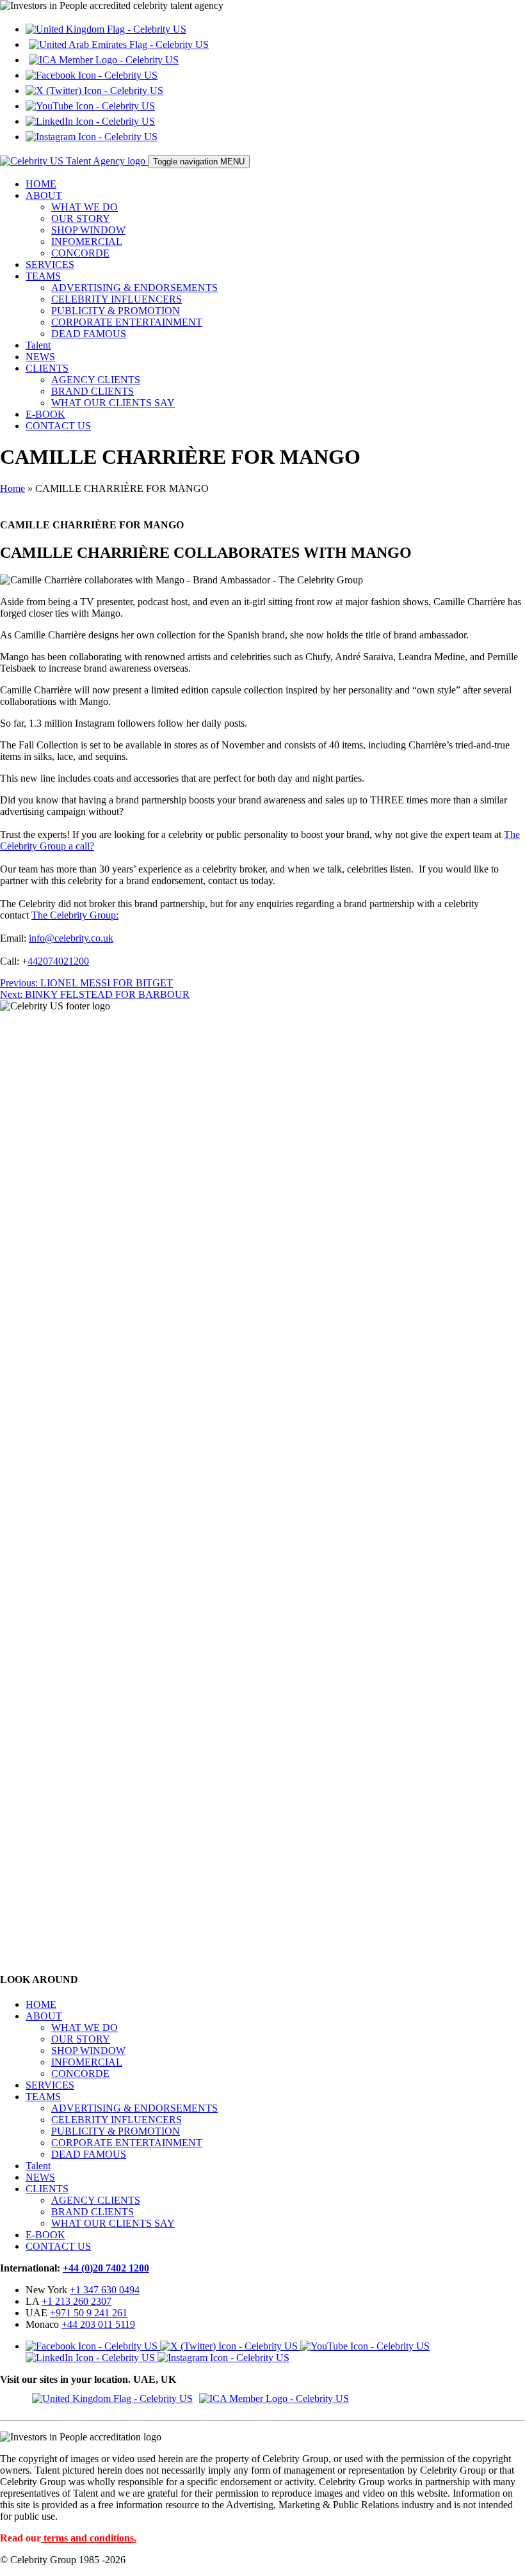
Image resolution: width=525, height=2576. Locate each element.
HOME (41, 184)
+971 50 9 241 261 (89, 2313)
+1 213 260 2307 (77, 2301)
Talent (38, 345)
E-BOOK (45, 414)
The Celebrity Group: (75, 915)
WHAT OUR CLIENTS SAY (113, 403)
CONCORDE (80, 253)
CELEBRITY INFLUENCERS (117, 299)
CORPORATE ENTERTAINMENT (127, 322)
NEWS (40, 357)
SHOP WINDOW (88, 230)
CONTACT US (58, 426)
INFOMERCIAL (87, 241)
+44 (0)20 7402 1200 (106, 2268)
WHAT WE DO (85, 207)
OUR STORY (81, 218)
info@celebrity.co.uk (71, 938)
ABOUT (44, 195)
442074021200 (58, 961)
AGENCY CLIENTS (96, 380)
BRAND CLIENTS (93, 391)
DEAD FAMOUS (89, 334)
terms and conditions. (90, 2538)
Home (12, 488)
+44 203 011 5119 (98, 2324)
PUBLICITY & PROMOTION (116, 311)
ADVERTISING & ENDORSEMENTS (134, 288)
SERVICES (50, 265)
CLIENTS (47, 368)
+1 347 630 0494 (105, 2290)
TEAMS (43, 276)
